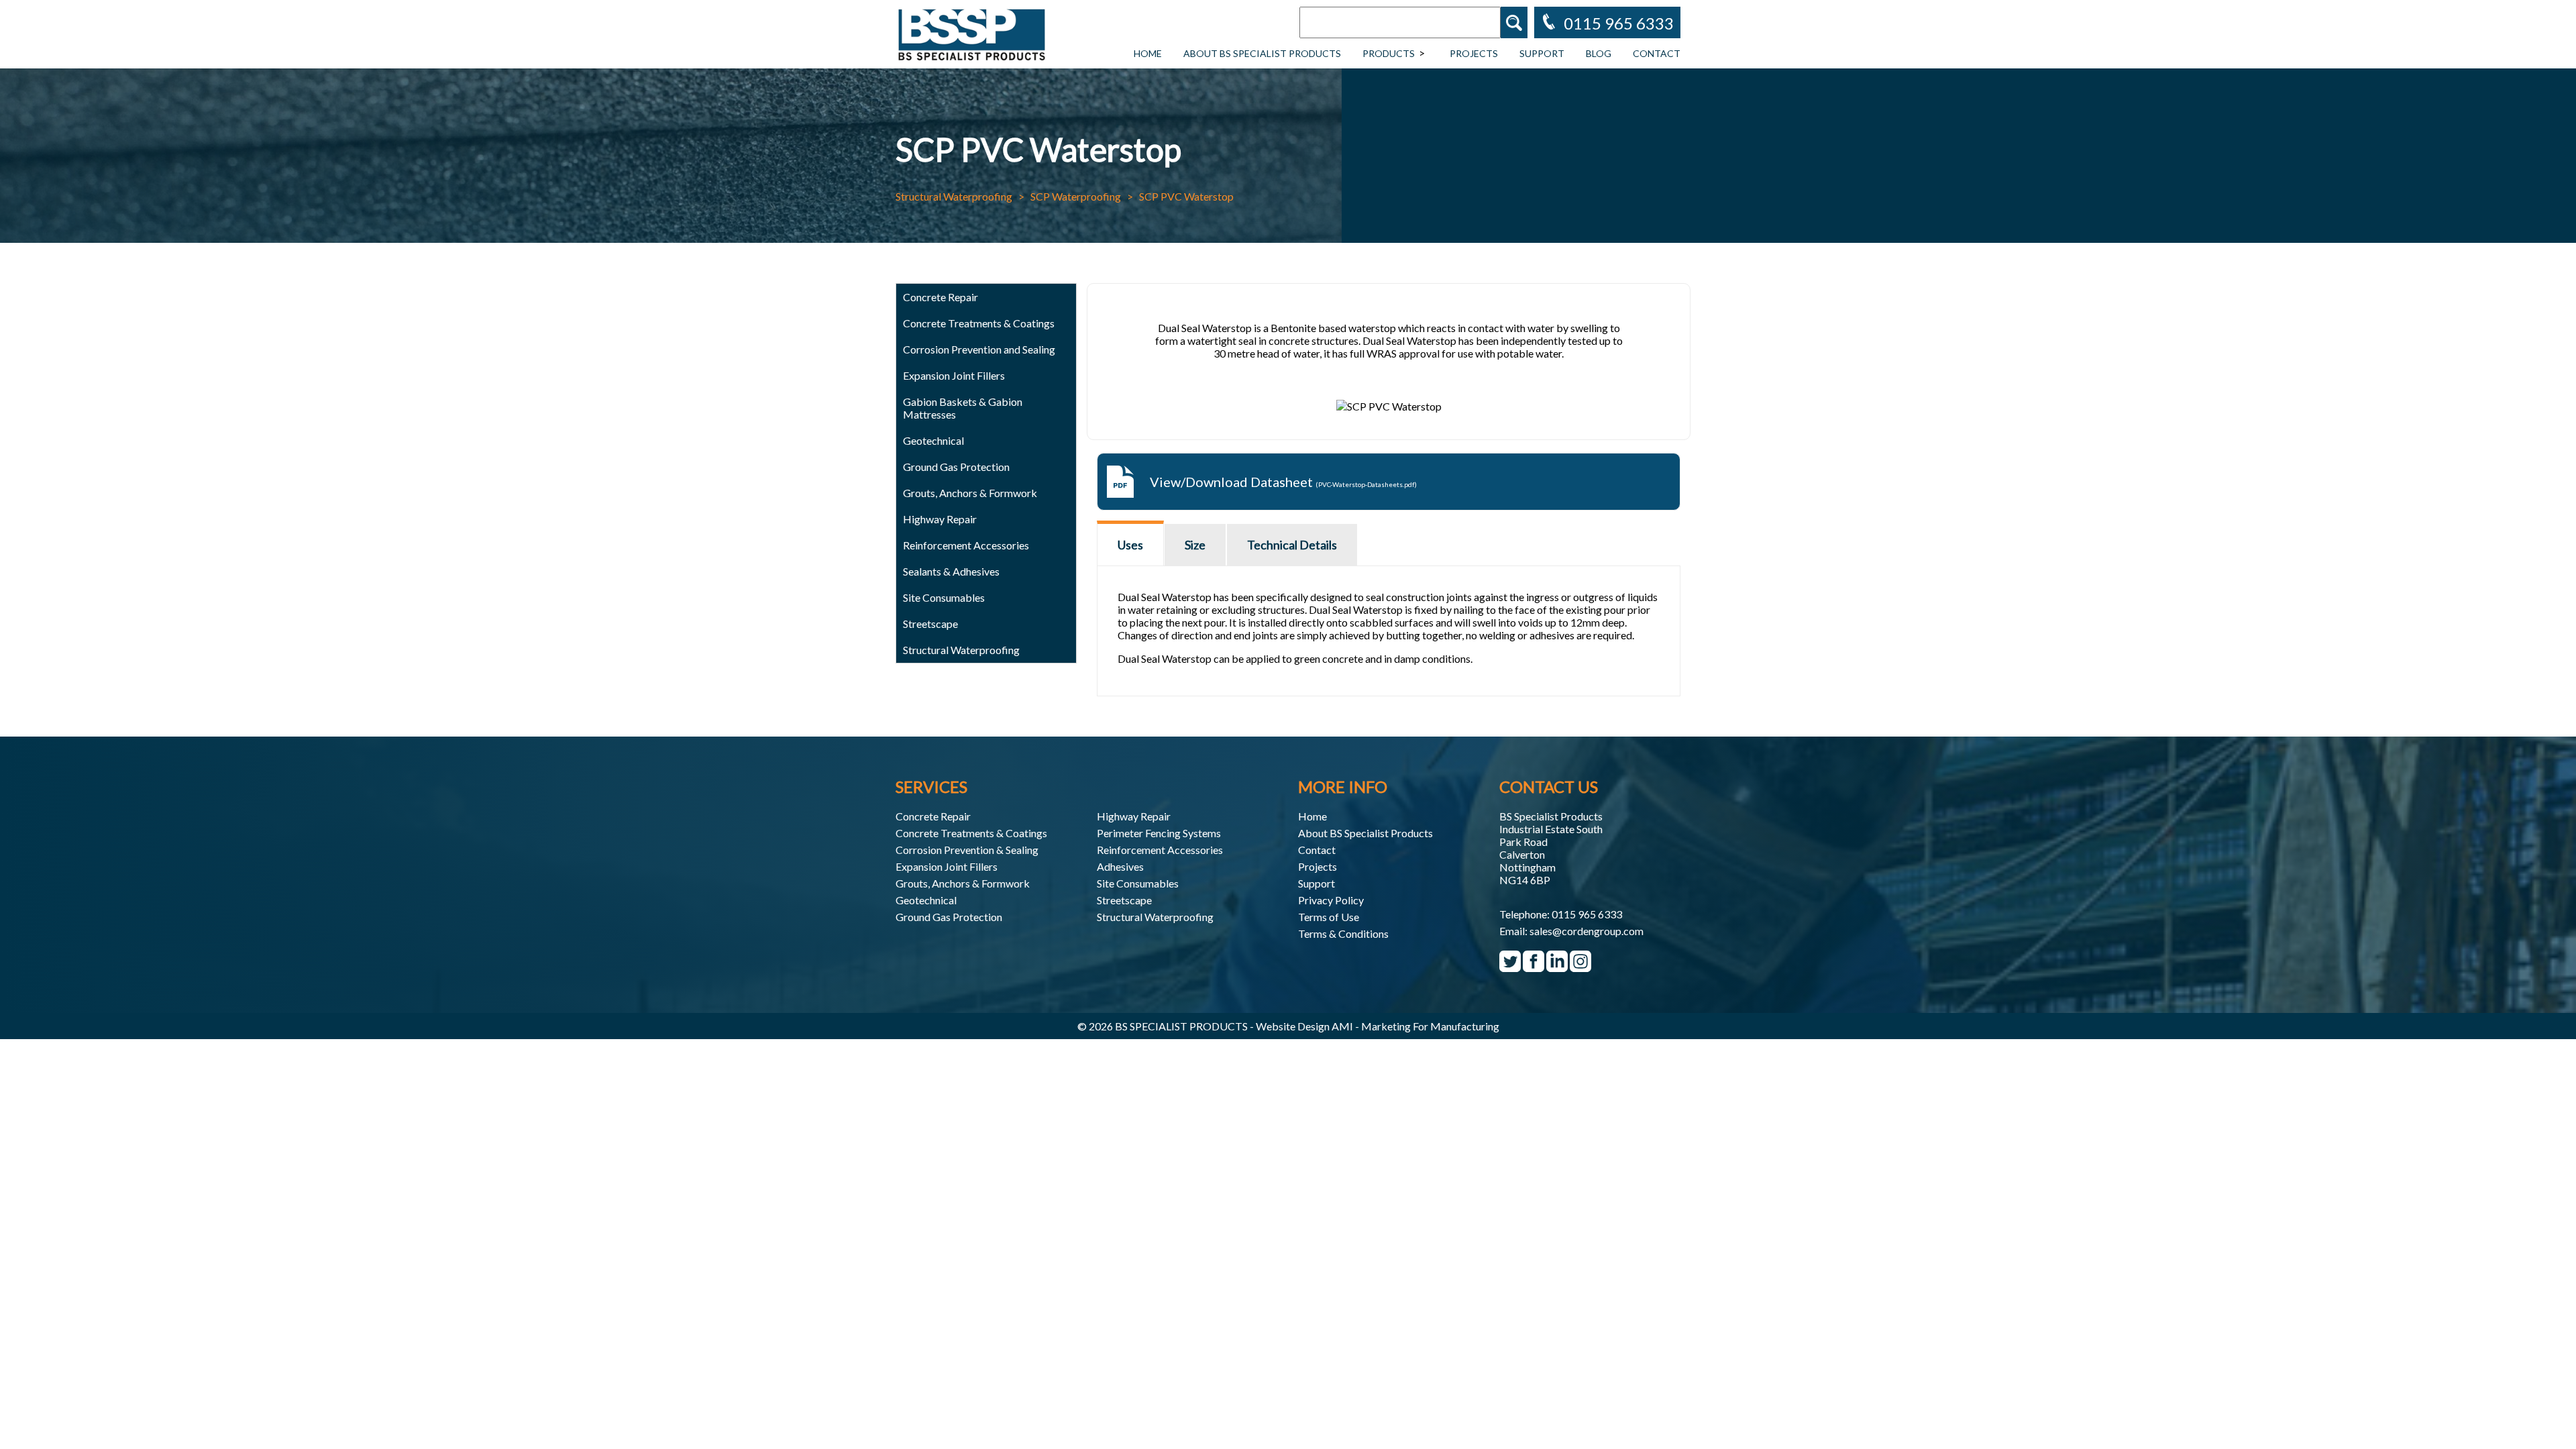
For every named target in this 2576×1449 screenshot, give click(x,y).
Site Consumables (944, 597)
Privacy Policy (1331, 900)
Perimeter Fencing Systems (1159, 833)
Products (1389, 53)
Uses (1130, 545)
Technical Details (1292, 545)
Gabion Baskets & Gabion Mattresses (963, 408)
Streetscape (1124, 900)
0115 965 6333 (1587, 914)
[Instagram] (1580, 966)
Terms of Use (1329, 917)
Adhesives (1120, 866)
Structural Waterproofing (954, 196)
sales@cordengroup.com (1587, 931)
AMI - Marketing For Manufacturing (1415, 1026)
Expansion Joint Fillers (954, 375)
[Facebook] (1534, 966)
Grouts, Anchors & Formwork (963, 883)
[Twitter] (1510, 966)
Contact (1657, 53)
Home (1148, 53)
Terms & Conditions (1343, 933)
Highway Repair (940, 519)
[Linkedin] (1557, 966)
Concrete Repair (933, 816)
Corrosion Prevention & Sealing (967, 850)
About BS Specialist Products (1262, 53)
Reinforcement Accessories (1160, 850)
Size (1195, 545)
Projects (1474, 53)
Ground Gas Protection (949, 917)
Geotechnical (933, 440)
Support (1542, 53)
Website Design (1293, 1026)
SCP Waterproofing (1076, 196)
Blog (1599, 53)
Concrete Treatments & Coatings (971, 833)
